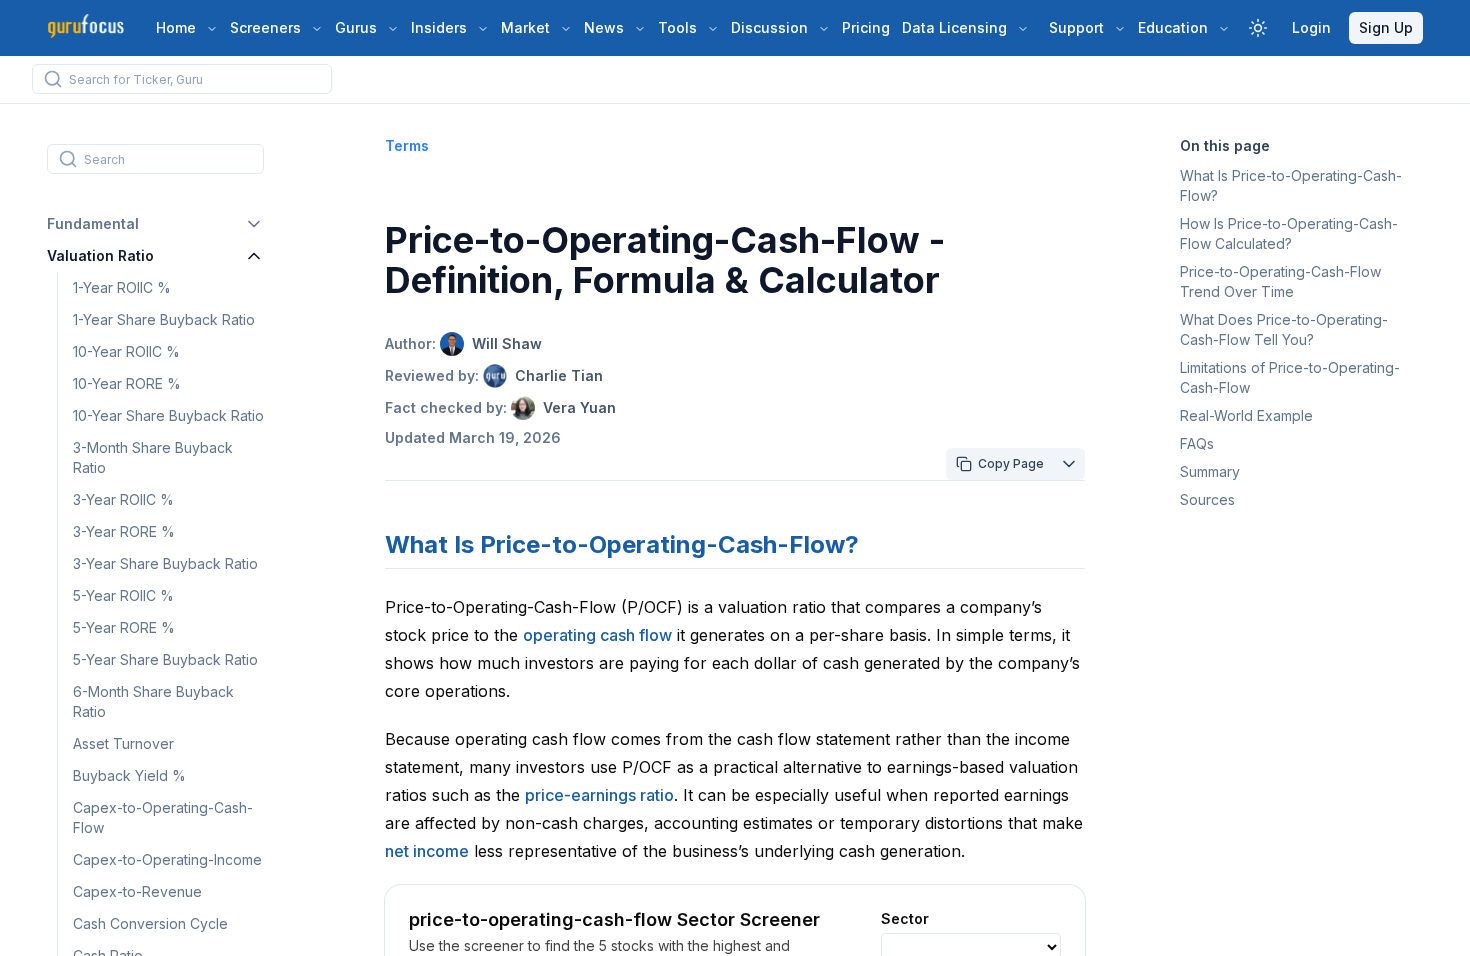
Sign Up (1386, 27)
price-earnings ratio (599, 795)
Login (1311, 27)
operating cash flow (597, 635)
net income (427, 851)
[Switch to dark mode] (1258, 28)
